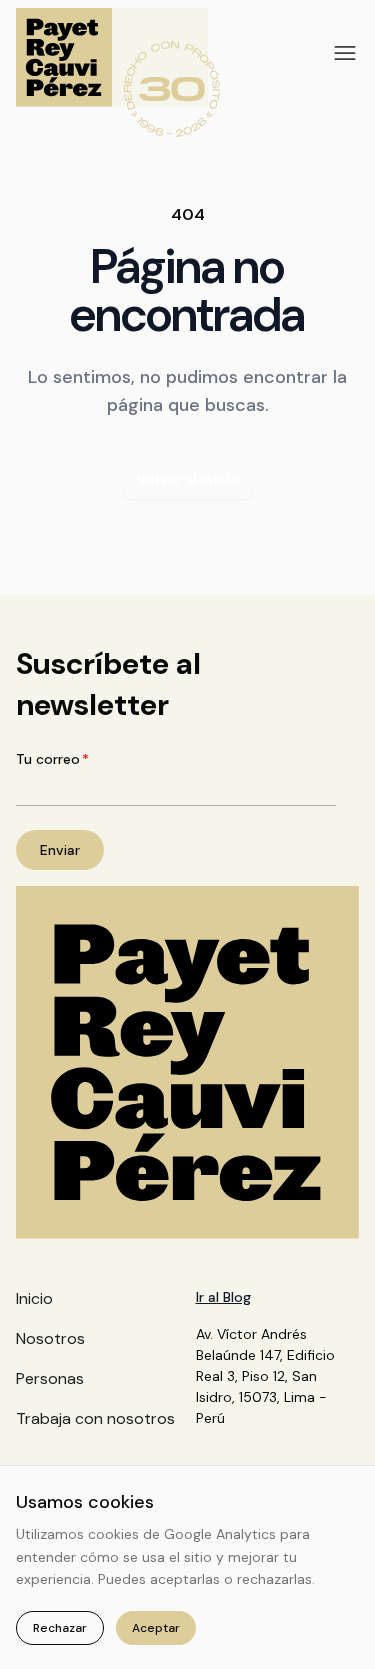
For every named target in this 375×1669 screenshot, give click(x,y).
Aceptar (156, 1628)
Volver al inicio (188, 479)
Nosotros (50, 1338)
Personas (50, 1378)
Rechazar (60, 1628)
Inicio (34, 1298)
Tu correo (52, 759)
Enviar (60, 850)
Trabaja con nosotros (95, 1418)
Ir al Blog (223, 1297)
